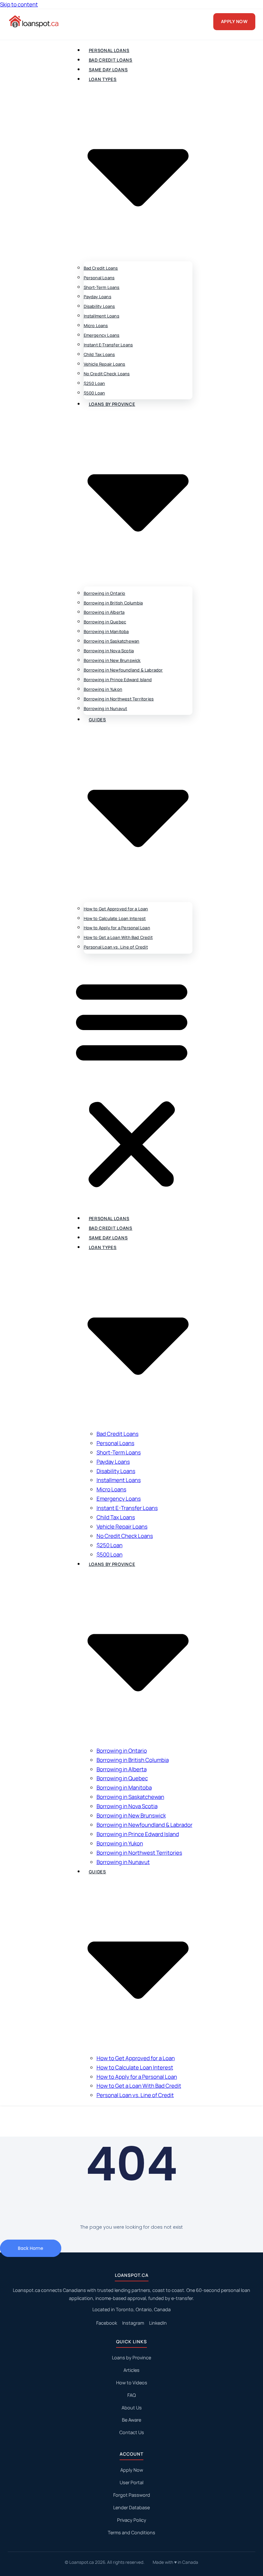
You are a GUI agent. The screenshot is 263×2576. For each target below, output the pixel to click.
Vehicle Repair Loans (105, 364)
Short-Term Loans (102, 287)
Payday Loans (98, 297)
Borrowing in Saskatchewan (112, 641)
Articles (131, 2370)
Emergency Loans (102, 335)
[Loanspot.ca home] (34, 22)
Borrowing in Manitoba (106, 631)
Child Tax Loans (99, 354)
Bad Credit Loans (111, 60)
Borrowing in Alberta (104, 612)
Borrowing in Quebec (105, 622)
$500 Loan (94, 393)
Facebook (107, 2323)
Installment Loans (102, 316)
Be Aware (131, 2420)
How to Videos (132, 2383)
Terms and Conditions (131, 2533)
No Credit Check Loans (107, 374)
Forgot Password (132, 2495)
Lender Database (131, 2507)
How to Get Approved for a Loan (116, 909)
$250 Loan (94, 383)
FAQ (131, 2395)
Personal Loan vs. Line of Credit (116, 947)
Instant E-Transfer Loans (108, 345)
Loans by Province (131, 2358)
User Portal (131, 2482)
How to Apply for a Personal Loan (117, 928)
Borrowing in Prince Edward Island (118, 680)
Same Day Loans (108, 70)
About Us (132, 2408)
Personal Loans (109, 50)
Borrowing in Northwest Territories (119, 699)
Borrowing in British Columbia (113, 603)
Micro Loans (96, 325)
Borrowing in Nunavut (106, 708)
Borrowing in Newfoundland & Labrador (123, 670)
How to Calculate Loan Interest (115, 918)
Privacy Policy (132, 2520)
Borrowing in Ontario (105, 593)
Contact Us (132, 2432)
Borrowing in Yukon (103, 689)
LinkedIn (158, 2323)
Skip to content (19, 4)
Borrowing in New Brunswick (112, 660)
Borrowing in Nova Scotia (109, 651)
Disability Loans (99, 306)
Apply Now (132, 2470)
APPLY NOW (234, 21)
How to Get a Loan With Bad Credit (118, 937)
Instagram (133, 2323)
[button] (132, 1084)
